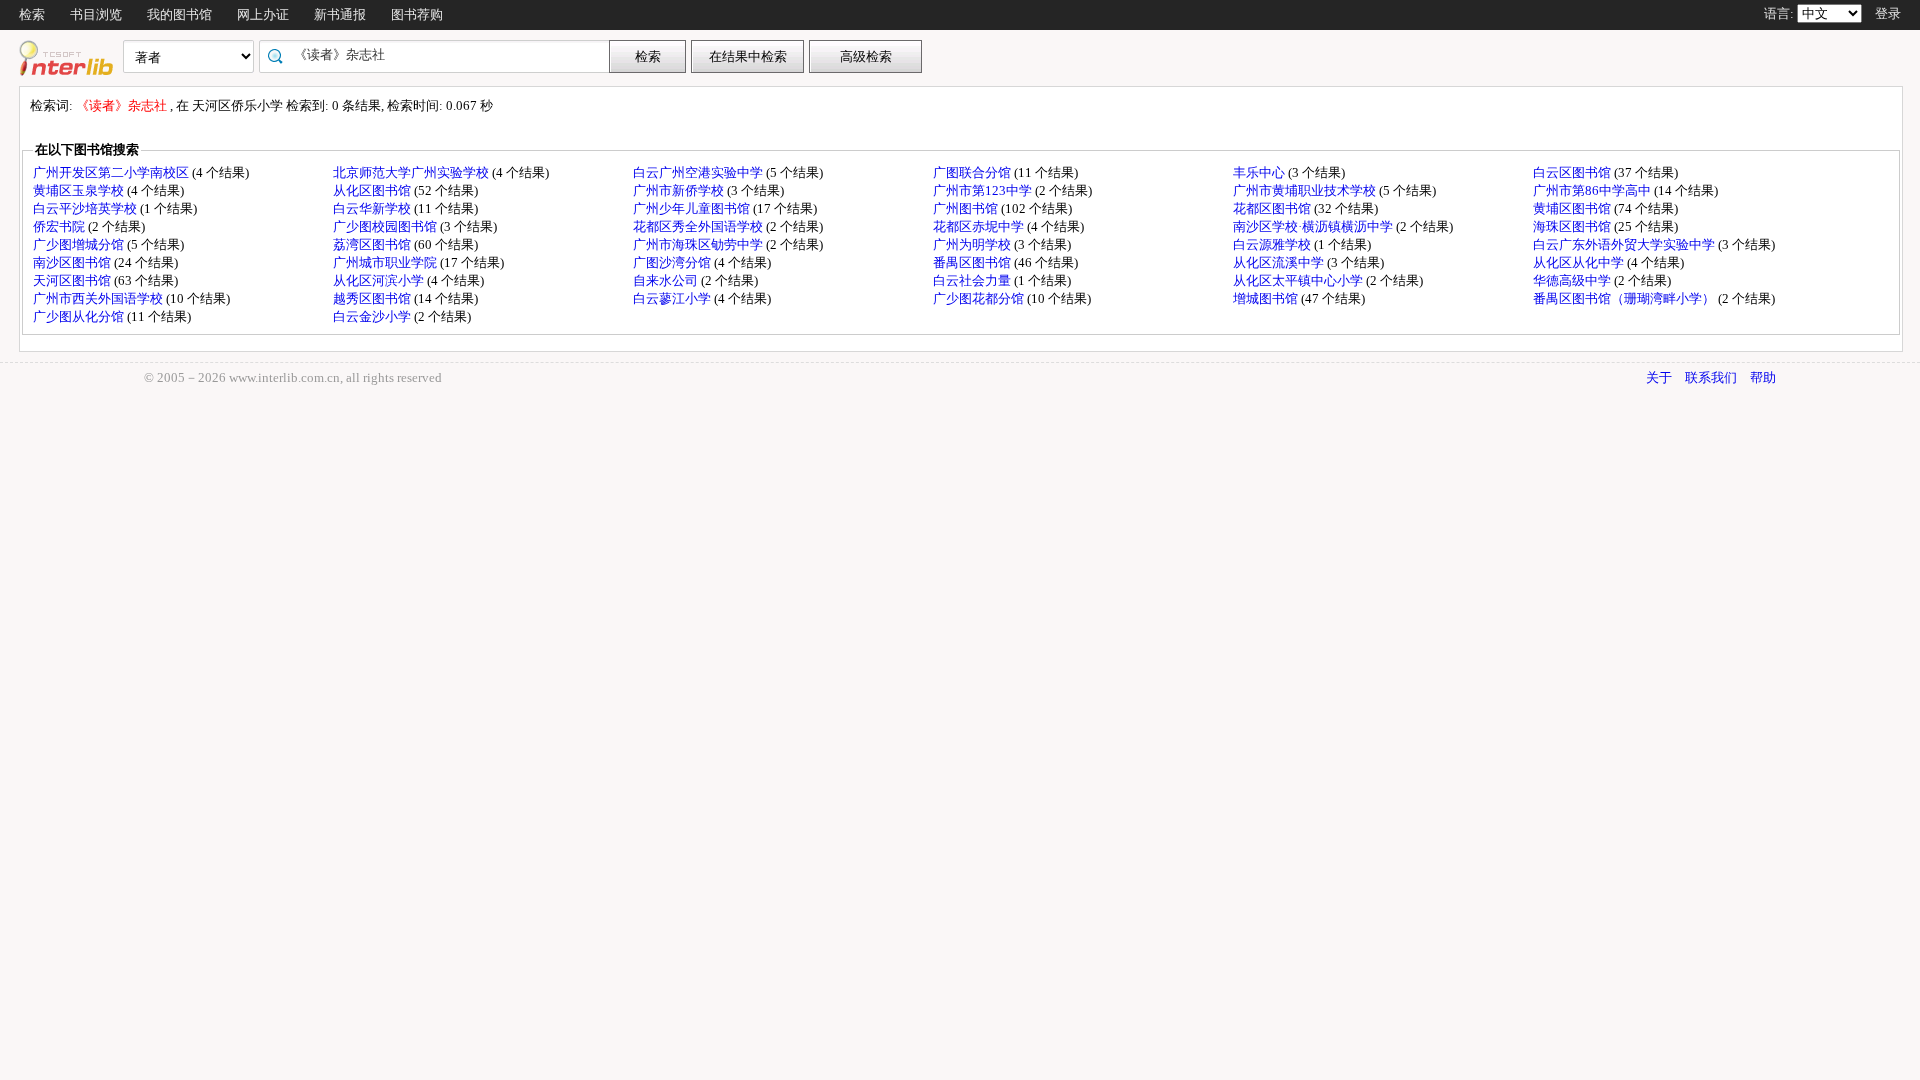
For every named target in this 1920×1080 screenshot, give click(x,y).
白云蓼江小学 (673, 298)
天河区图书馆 (73, 280)
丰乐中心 (1260, 172)
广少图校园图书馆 (386, 226)
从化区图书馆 (373, 190)
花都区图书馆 (1273, 208)
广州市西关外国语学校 (99, 298)
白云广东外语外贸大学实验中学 (1625, 244)
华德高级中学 (1573, 280)
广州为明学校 (973, 244)
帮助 (1763, 377)
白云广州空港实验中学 (699, 172)
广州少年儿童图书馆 (693, 208)
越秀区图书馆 (373, 298)
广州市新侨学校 (680, 190)
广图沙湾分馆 (673, 262)
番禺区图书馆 (973, 262)
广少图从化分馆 (80, 316)
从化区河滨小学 (380, 280)
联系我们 (1711, 377)
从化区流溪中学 (1280, 262)
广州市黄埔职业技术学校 (1306, 190)
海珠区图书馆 (1573, 226)
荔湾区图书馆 (373, 244)
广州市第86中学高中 (1593, 190)
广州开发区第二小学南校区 (112, 172)
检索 (32, 14)
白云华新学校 (373, 208)
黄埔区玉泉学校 (80, 190)
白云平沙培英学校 (86, 208)
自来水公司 (667, 280)
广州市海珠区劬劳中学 (699, 244)
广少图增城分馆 (80, 244)
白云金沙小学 (373, 316)
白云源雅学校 (1273, 244)
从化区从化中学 (1580, 262)
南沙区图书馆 (73, 262)
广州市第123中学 (984, 190)
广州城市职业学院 (386, 262)
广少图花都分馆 (980, 298)
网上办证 (263, 14)
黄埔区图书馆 (1573, 208)
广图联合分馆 (973, 172)
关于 (1659, 377)
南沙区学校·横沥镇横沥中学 (1314, 226)
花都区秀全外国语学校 (699, 226)
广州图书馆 (967, 208)
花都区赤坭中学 (980, 226)
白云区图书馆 (1573, 172)
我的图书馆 (179, 14)
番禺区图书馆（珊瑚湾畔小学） (1625, 298)
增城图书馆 (1267, 298)
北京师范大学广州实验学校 (412, 172)
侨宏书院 (60, 226)
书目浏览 (96, 14)
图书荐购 (417, 14)
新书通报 (340, 14)
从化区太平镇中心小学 (1299, 280)
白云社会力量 (973, 280)
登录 (1888, 13)
